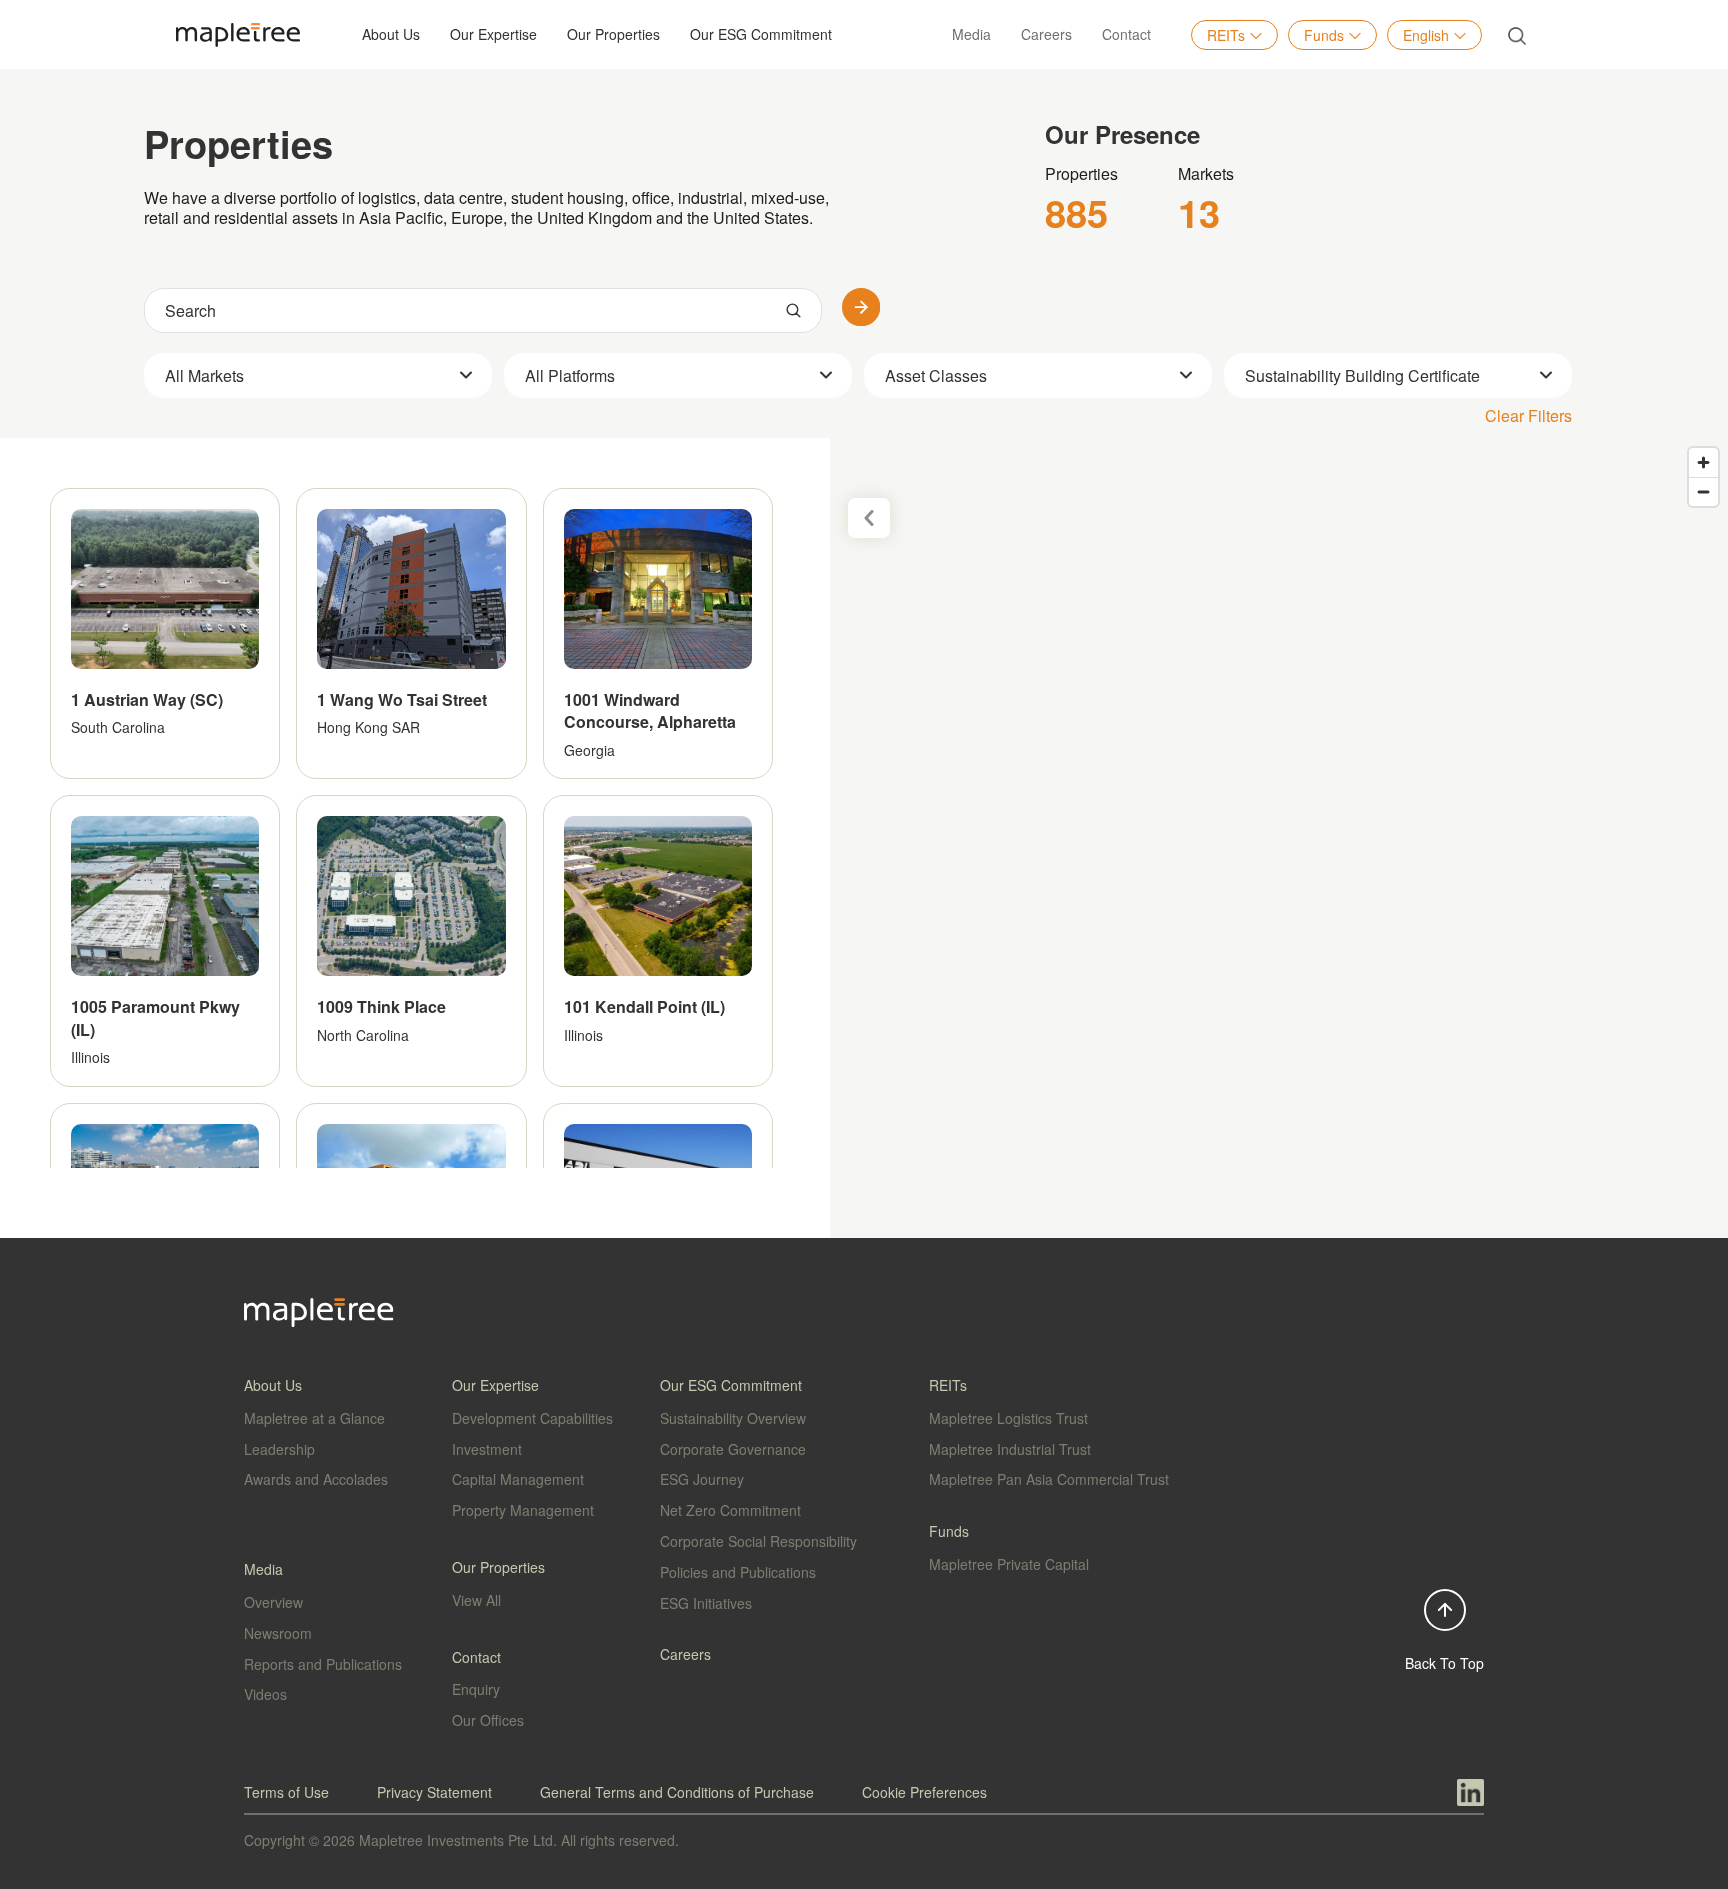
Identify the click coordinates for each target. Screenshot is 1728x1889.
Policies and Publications (738, 1572)
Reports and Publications (323, 1664)
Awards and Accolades (316, 1479)
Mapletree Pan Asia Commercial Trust (1049, 1479)
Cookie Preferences (924, 1792)
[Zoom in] (1703, 462)
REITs (1226, 35)
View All (476, 1600)
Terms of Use (286, 1792)
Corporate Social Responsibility (758, 1541)
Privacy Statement (434, 1792)
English (1426, 35)
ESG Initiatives (706, 1603)
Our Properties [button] (613, 34)
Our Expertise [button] (493, 34)
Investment (487, 1449)
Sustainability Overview (733, 1418)
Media (971, 34)
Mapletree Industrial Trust (1010, 1449)
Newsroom (278, 1633)
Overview (273, 1602)
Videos (265, 1694)
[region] (864, 838)
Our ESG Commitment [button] (761, 34)
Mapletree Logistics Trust (1008, 1418)
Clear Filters (1528, 415)
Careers (1046, 34)
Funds (1324, 35)
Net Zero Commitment (730, 1510)
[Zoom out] (1703, 491)
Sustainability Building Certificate (1362, 375)
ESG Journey (702, 1479)
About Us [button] (391, 34)
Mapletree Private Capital (1009, 1564)
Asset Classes (936, 375)
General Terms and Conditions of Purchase (677, 1792)
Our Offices (488, 1720)
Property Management (523, 1510)
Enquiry (476, 1689)
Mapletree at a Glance (314, 1418)
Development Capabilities (532, 1418)
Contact (1126, 34)
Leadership (279, 1449)
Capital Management (518, 1479)
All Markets (204, 375)
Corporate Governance (733, 1449)
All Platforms (570, 375)
